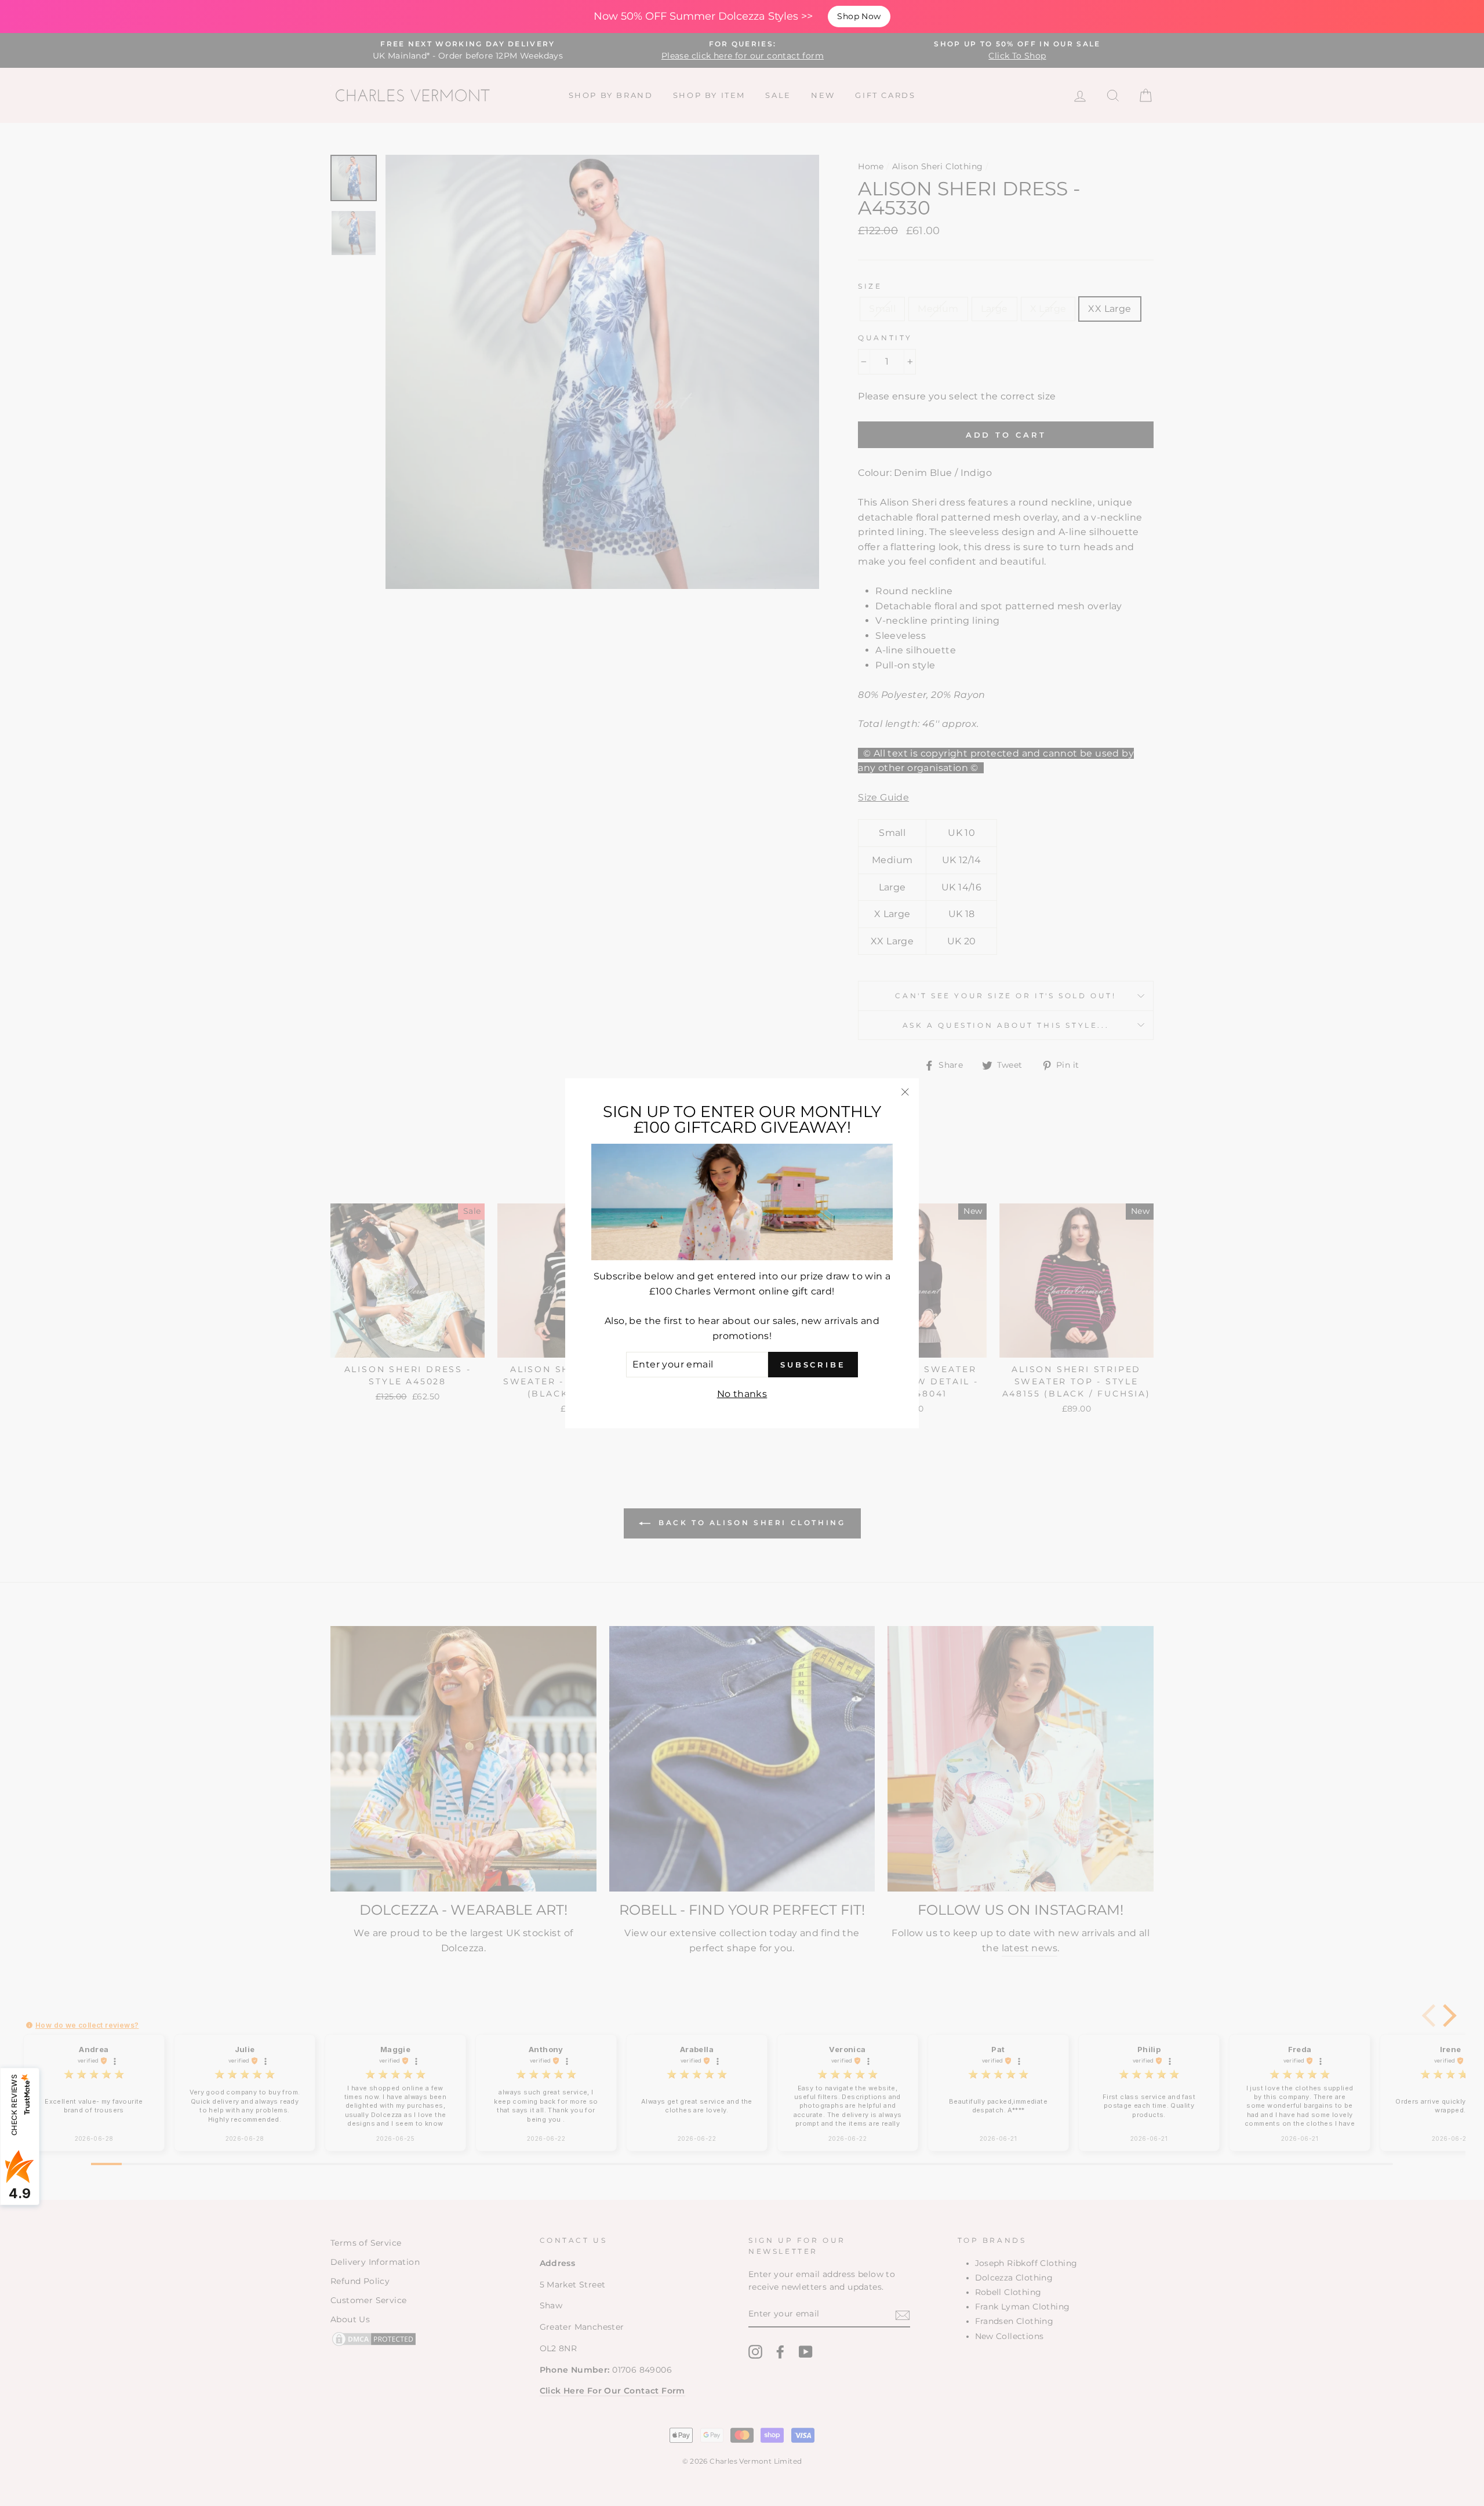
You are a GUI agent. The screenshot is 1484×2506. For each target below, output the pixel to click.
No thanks (742, 1393)
